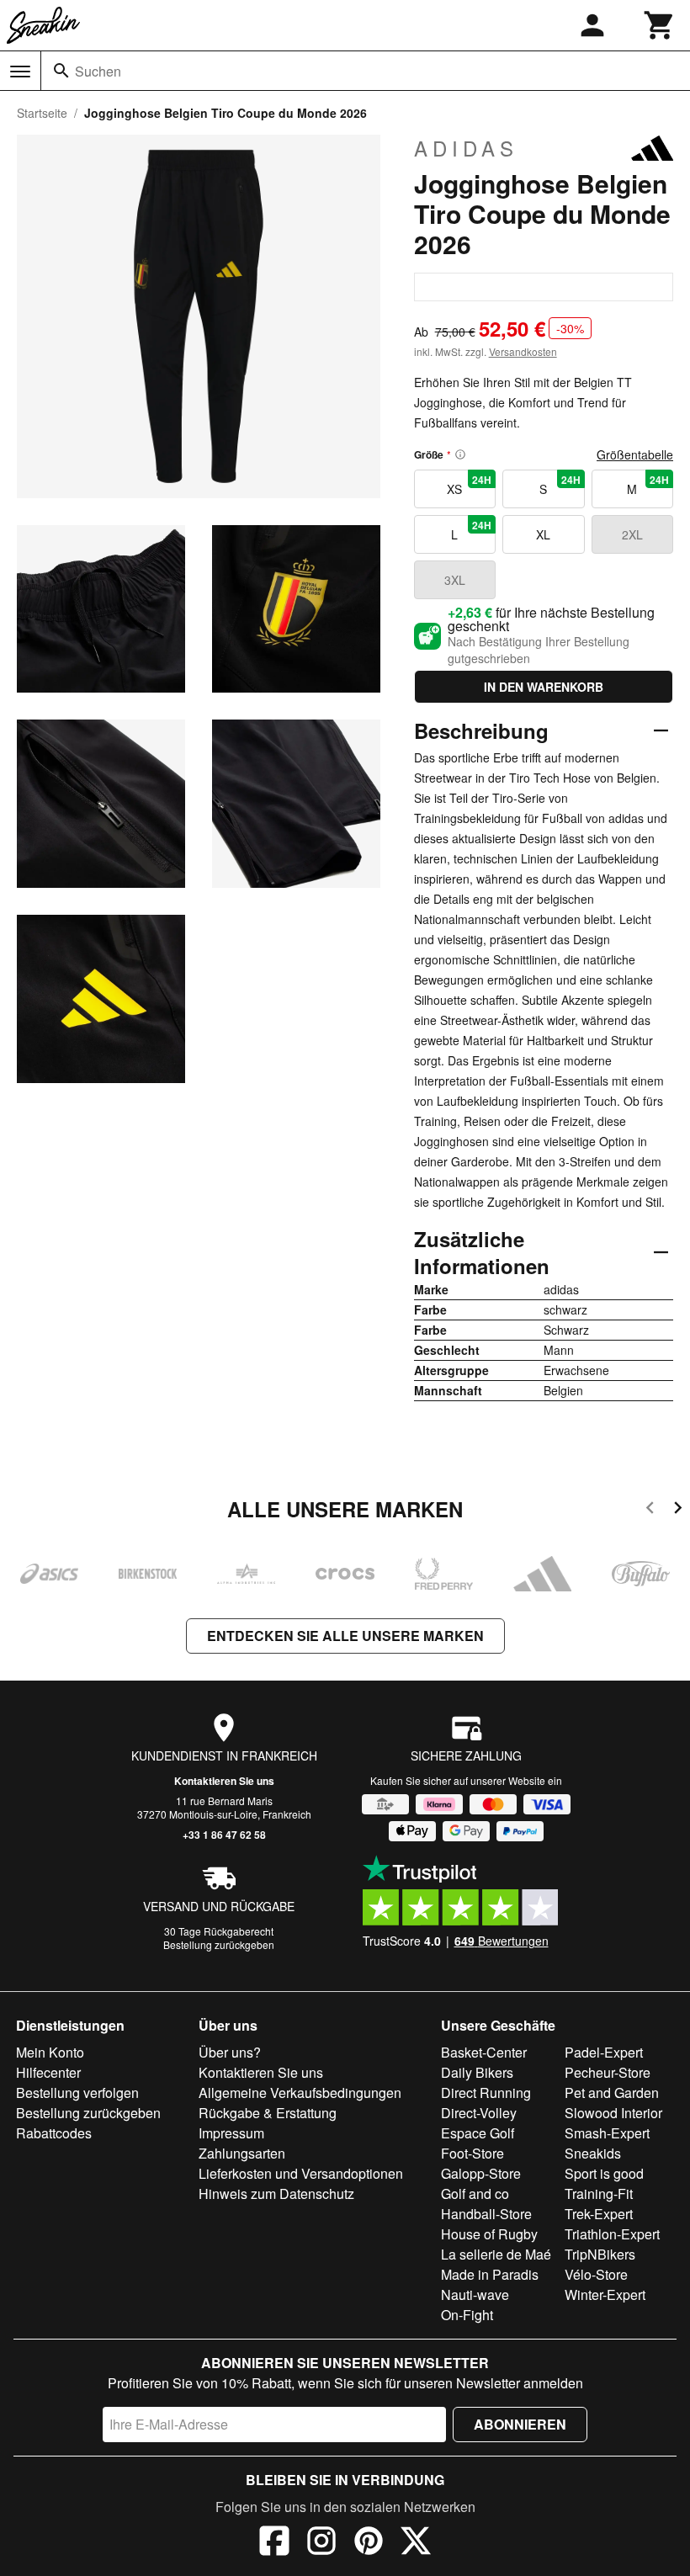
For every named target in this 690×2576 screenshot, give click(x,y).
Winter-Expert (605, 2294)
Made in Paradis (490, 2274)
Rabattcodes (54, 2133)
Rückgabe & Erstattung (268, 2113)
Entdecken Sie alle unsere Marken (345, 1636)
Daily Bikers (477, 2072)
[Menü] (20, 72)
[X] (416, 2543)
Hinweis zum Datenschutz (276, 2194)
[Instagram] (321, 2543)
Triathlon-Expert (612, 2234)
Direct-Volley (479, 2113)
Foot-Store (472, 2153)
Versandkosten (523, 351)
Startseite (42, 113)
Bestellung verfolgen (77, 2093)
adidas (466, 148)
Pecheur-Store (608, 2072)
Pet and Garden (612, 2093)
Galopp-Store (481, 2173)
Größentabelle (635, 454)
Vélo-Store (596, 2274)
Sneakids (593, 2153)
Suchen (98, 71)
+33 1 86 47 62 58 (224, 1835)
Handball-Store (486, 2214)
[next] (678, 1510)
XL (543, 534)
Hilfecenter (48, 2072)
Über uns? (230, 2052)
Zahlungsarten (242, 2153)
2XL (632, 534)
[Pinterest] (369, 2543)
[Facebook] (274, 2543)
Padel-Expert (604, 2052)
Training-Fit (599, 2194)
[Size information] (460, 454)
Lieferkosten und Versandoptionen (301, 2173)
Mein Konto (50, 2052)
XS (469, 485)
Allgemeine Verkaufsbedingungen (300, 2093)
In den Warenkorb (544, 687)
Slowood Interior (613, 2113)
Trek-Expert (599, 2214)
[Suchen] (61, 71)
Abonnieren (520, 2424)
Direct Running (486, 2093)
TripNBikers (600, 2254)
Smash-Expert (607, 2133)
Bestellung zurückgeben (219, 1944)
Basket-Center (484, 2052)
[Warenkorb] (660, 25)
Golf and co (475, 2194)
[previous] (650, 1510)
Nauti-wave (475, 2294)
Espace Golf (478, 2133)
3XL (455, 580)
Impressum (231, 2133)
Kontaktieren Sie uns (224, 1781)
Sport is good (604, 2173)
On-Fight (467, 2315)
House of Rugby (489, 2234)
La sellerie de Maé (496, 2254)
